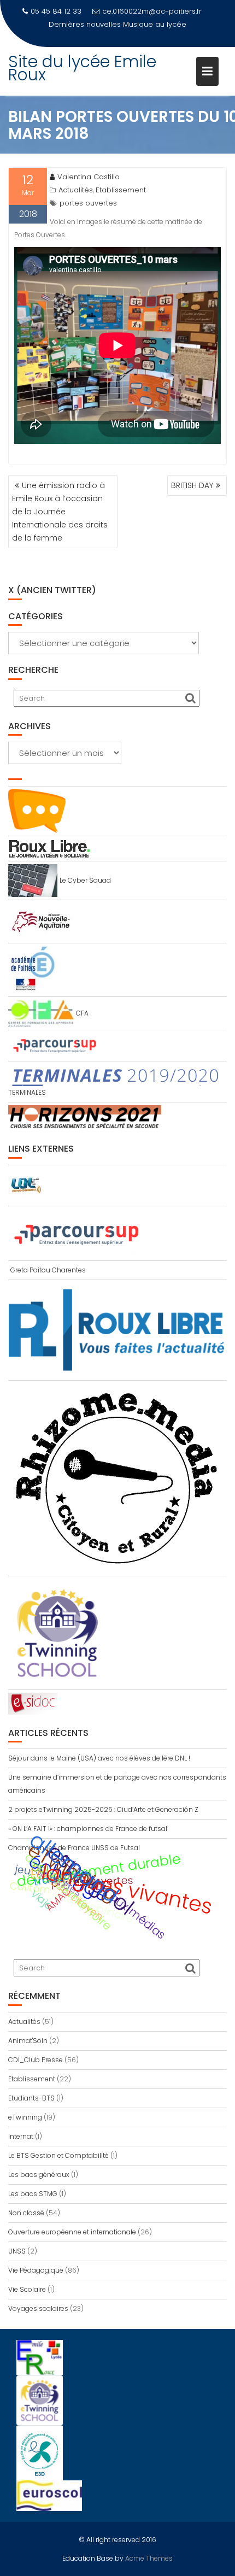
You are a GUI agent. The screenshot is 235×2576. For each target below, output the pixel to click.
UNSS (17, 2251)
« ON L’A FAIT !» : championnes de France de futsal (88, 1829)
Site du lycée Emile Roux (82, 68)
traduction (60, 1877)
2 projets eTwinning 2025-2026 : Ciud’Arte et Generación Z (103, 1809)
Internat (21, 2136)
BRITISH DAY (192, 485)
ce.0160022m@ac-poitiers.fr (152, 11)
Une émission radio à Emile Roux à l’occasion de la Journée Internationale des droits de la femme (60, 512)
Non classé (26, 2213)
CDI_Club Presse (36, 2060)
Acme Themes (149, 2558)
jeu (23, 1870)
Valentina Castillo (89, 177)
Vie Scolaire (27, 2289)
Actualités (76, 190)
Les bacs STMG (33, 2194)
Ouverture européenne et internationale (72, 2232)
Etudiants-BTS (31, 2098)
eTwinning (25, 2117)
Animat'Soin (28, 2041)
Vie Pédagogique (36, 2270)
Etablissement (121, 190)
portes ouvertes (88, 203)
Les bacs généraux (39, 2175)
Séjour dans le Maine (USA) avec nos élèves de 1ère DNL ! (99, 1758)
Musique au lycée (155, 24)
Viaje (42, 1900)
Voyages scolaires (38, 2308)
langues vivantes (127, 1889)
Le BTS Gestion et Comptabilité (58, 2155)
